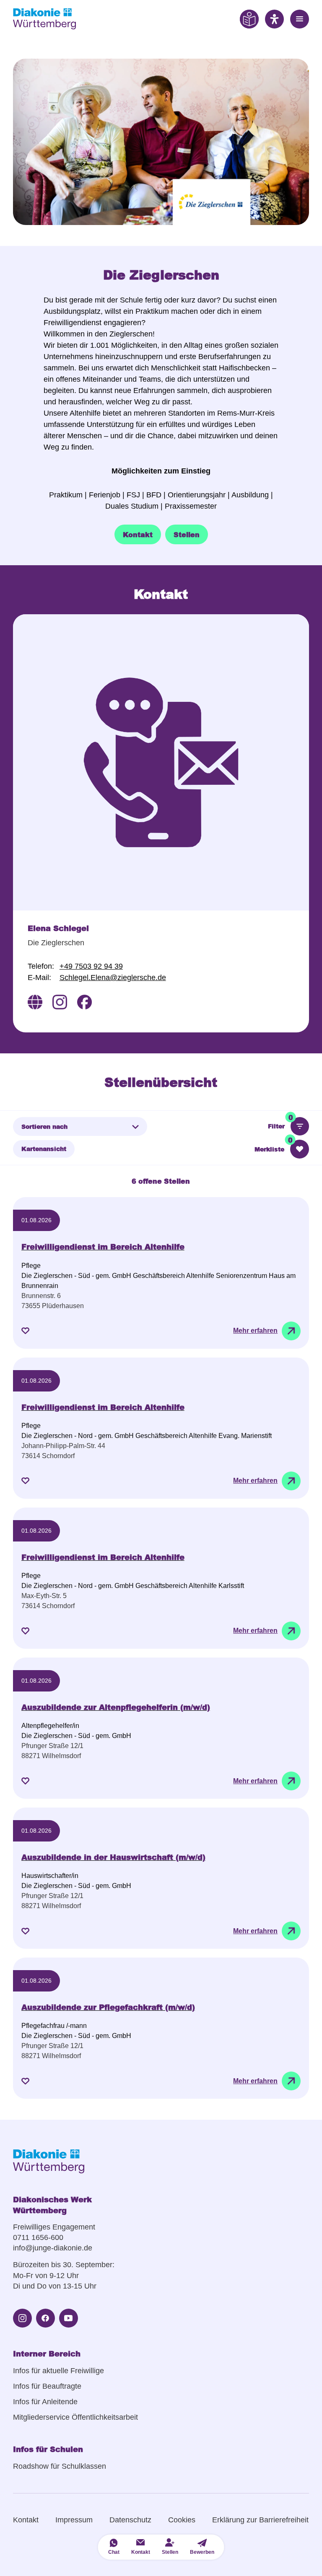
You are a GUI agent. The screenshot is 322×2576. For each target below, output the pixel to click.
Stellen (170, 2552)
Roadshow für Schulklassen (60, 2466)
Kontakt (26, 2520)
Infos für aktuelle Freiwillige (58, 2371)
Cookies (182, 2520)
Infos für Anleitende (45, 2402)
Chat (114, 2552)
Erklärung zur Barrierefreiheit (260, 2520)
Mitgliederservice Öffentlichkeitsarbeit (75, 2417)
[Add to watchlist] (25, 1331)
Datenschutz (130, 2520)
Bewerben (202, 2552)
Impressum (74, 2520)
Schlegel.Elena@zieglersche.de (113, 978)
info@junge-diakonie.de (53, 2248)
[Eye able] (249, 19)
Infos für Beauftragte (47, 2386)
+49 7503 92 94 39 (91, 966)
